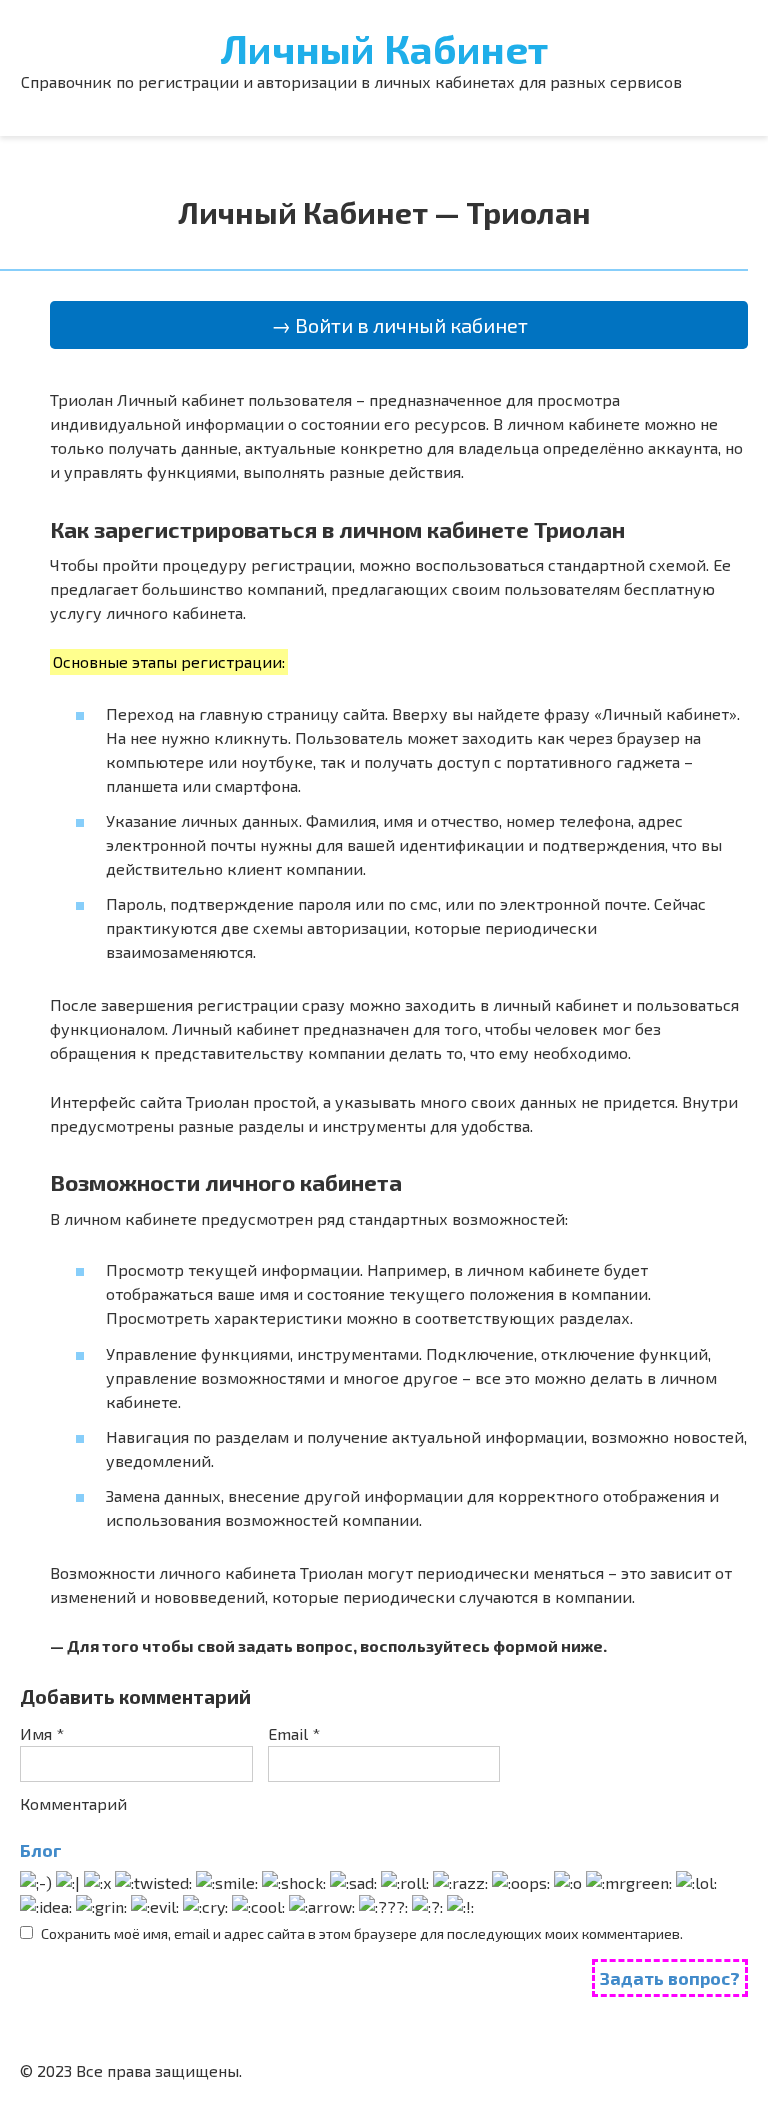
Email (294, 1733)
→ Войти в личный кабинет (399, 325)
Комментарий (73, 1803)
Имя (42, 1733)
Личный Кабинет (384, 48)
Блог (41, 1850)
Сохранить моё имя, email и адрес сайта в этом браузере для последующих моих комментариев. (362, 1933)
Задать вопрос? (670, 1978)
